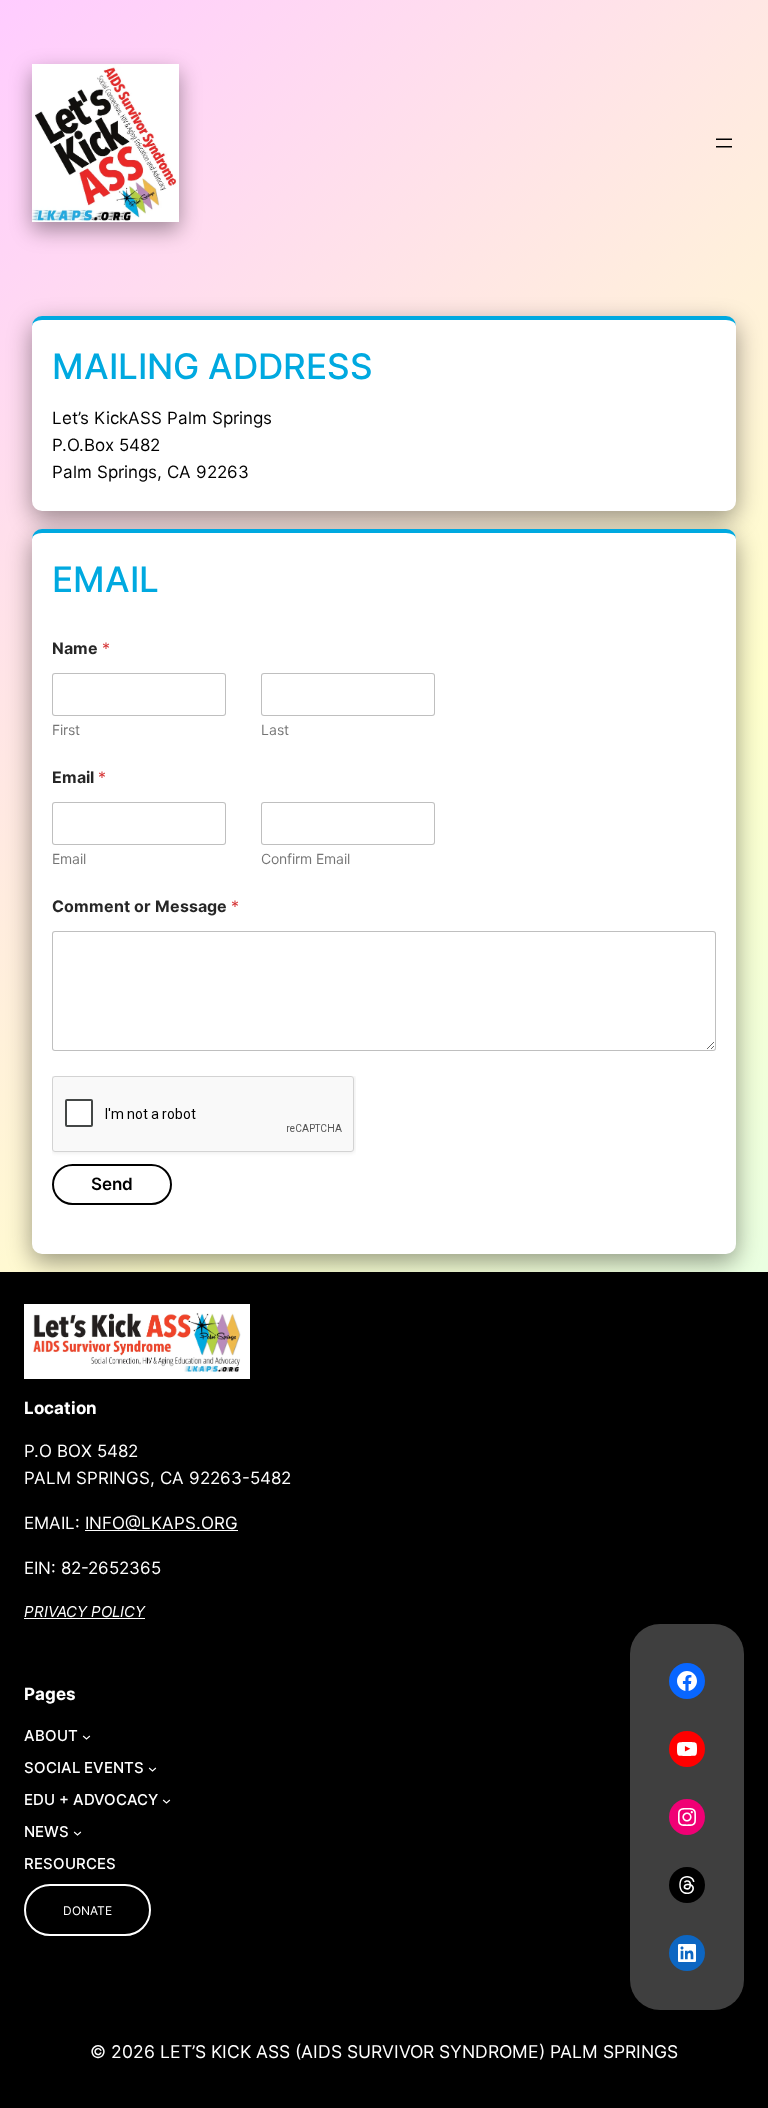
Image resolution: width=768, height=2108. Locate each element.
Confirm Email (305, 858)
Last (275, 729)
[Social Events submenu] (152, 1768)
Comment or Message (145, 906)
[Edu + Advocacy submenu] (166, 1800)
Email (69, 858)
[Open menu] (724, 143)
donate (87, 1910)
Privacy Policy (84, 1611)
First (66, 729)
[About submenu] (86, 1736)
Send (112, 1184)
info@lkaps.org (161, 1523)
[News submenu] (77, 1832)
